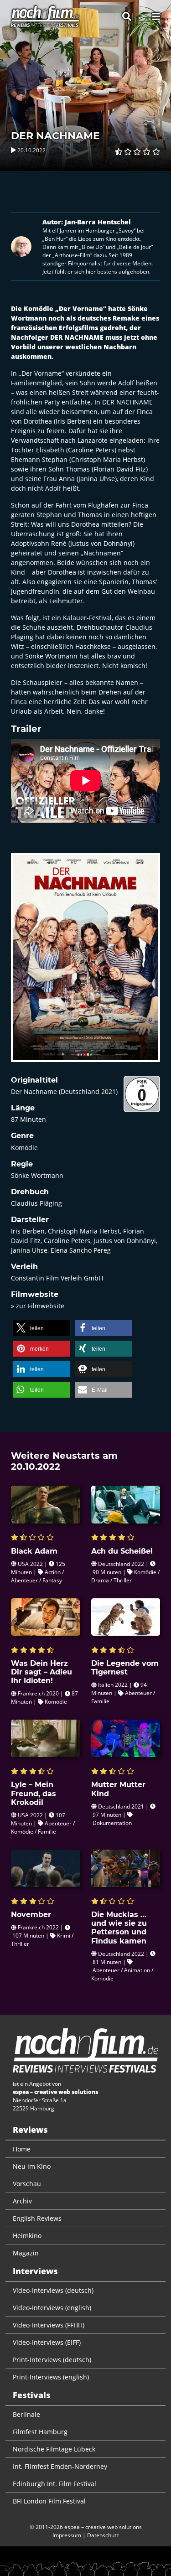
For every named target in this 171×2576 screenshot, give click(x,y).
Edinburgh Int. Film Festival (54, 2484)
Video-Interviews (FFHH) (49, 2325)
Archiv (22, 2201)
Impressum (67, 2535)
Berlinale (26, 2414)
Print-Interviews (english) (51, 2377)
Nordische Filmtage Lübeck (54, 2449)
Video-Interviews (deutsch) (53, 2290)
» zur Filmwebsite (38, 1306)
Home (22, 2149)
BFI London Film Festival (49, 2501)
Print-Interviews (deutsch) (52, 2360)
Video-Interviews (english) (52, 2308)
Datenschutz (103, 2535)
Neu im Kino (32, 2166)
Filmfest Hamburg (40, 2432)
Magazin (26, 2253)
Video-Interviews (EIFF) (47, 2342)
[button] (42, 1328)
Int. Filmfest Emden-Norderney (60, 2466)
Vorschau (27, 2184)
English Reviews (37, 2218)
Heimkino (27, 2236)
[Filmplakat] (85, 963)
